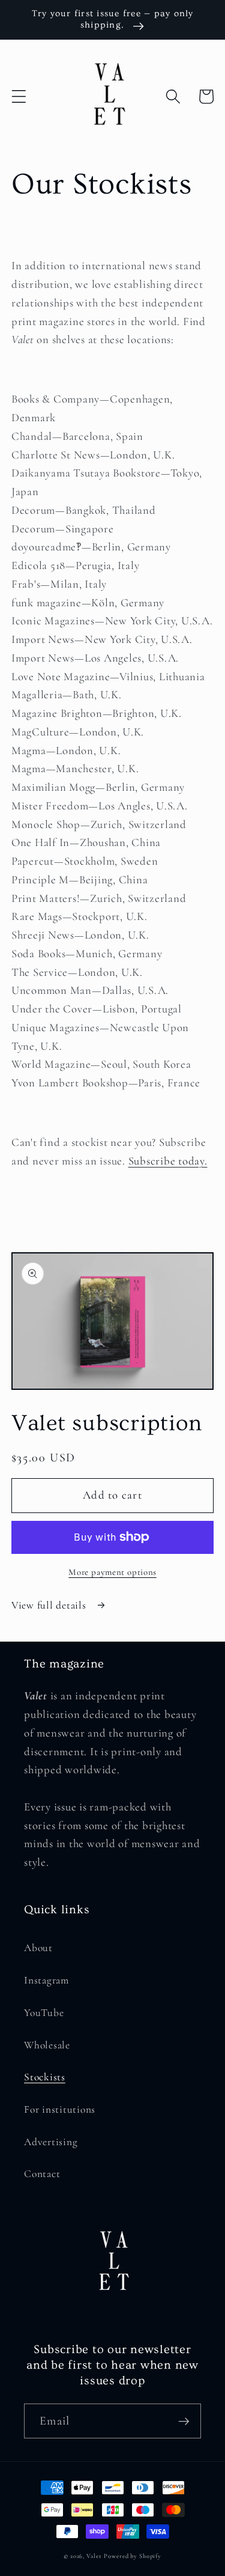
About (38, 1948)
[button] (19, 96)
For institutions (60, 2109)
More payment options (112, 1572)
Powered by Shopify (133, 2556)
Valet (94, 2556)
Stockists (45, 2077)
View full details (50, 1605)
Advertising (51, 2142)
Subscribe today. (168, 1161)
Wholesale (47, 2045)
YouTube (44, 2013)
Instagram (46, 1980)
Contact (42, 2174)
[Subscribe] (184, 2421)
